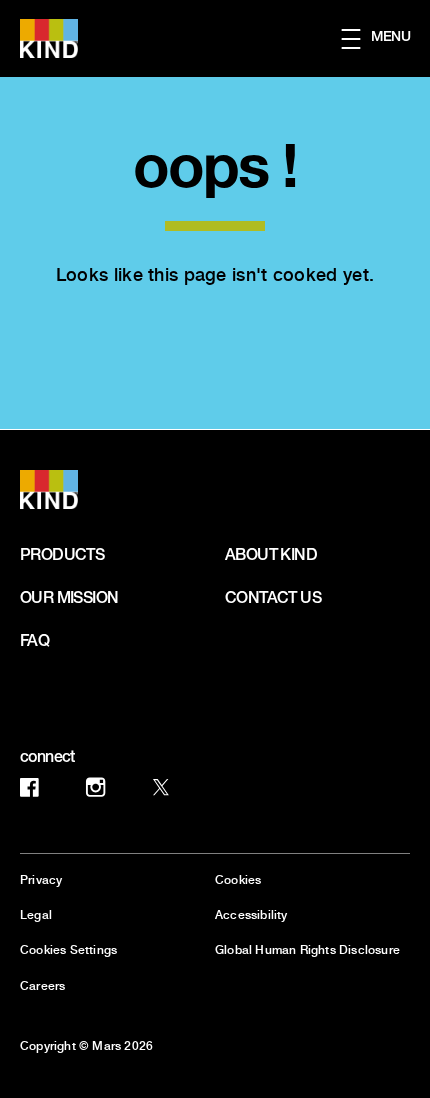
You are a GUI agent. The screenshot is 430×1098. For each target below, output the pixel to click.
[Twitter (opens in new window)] (161, 794)
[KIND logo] (72, 489)
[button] (385, 39)
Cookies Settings (68, 950)
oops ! (215, 164)
